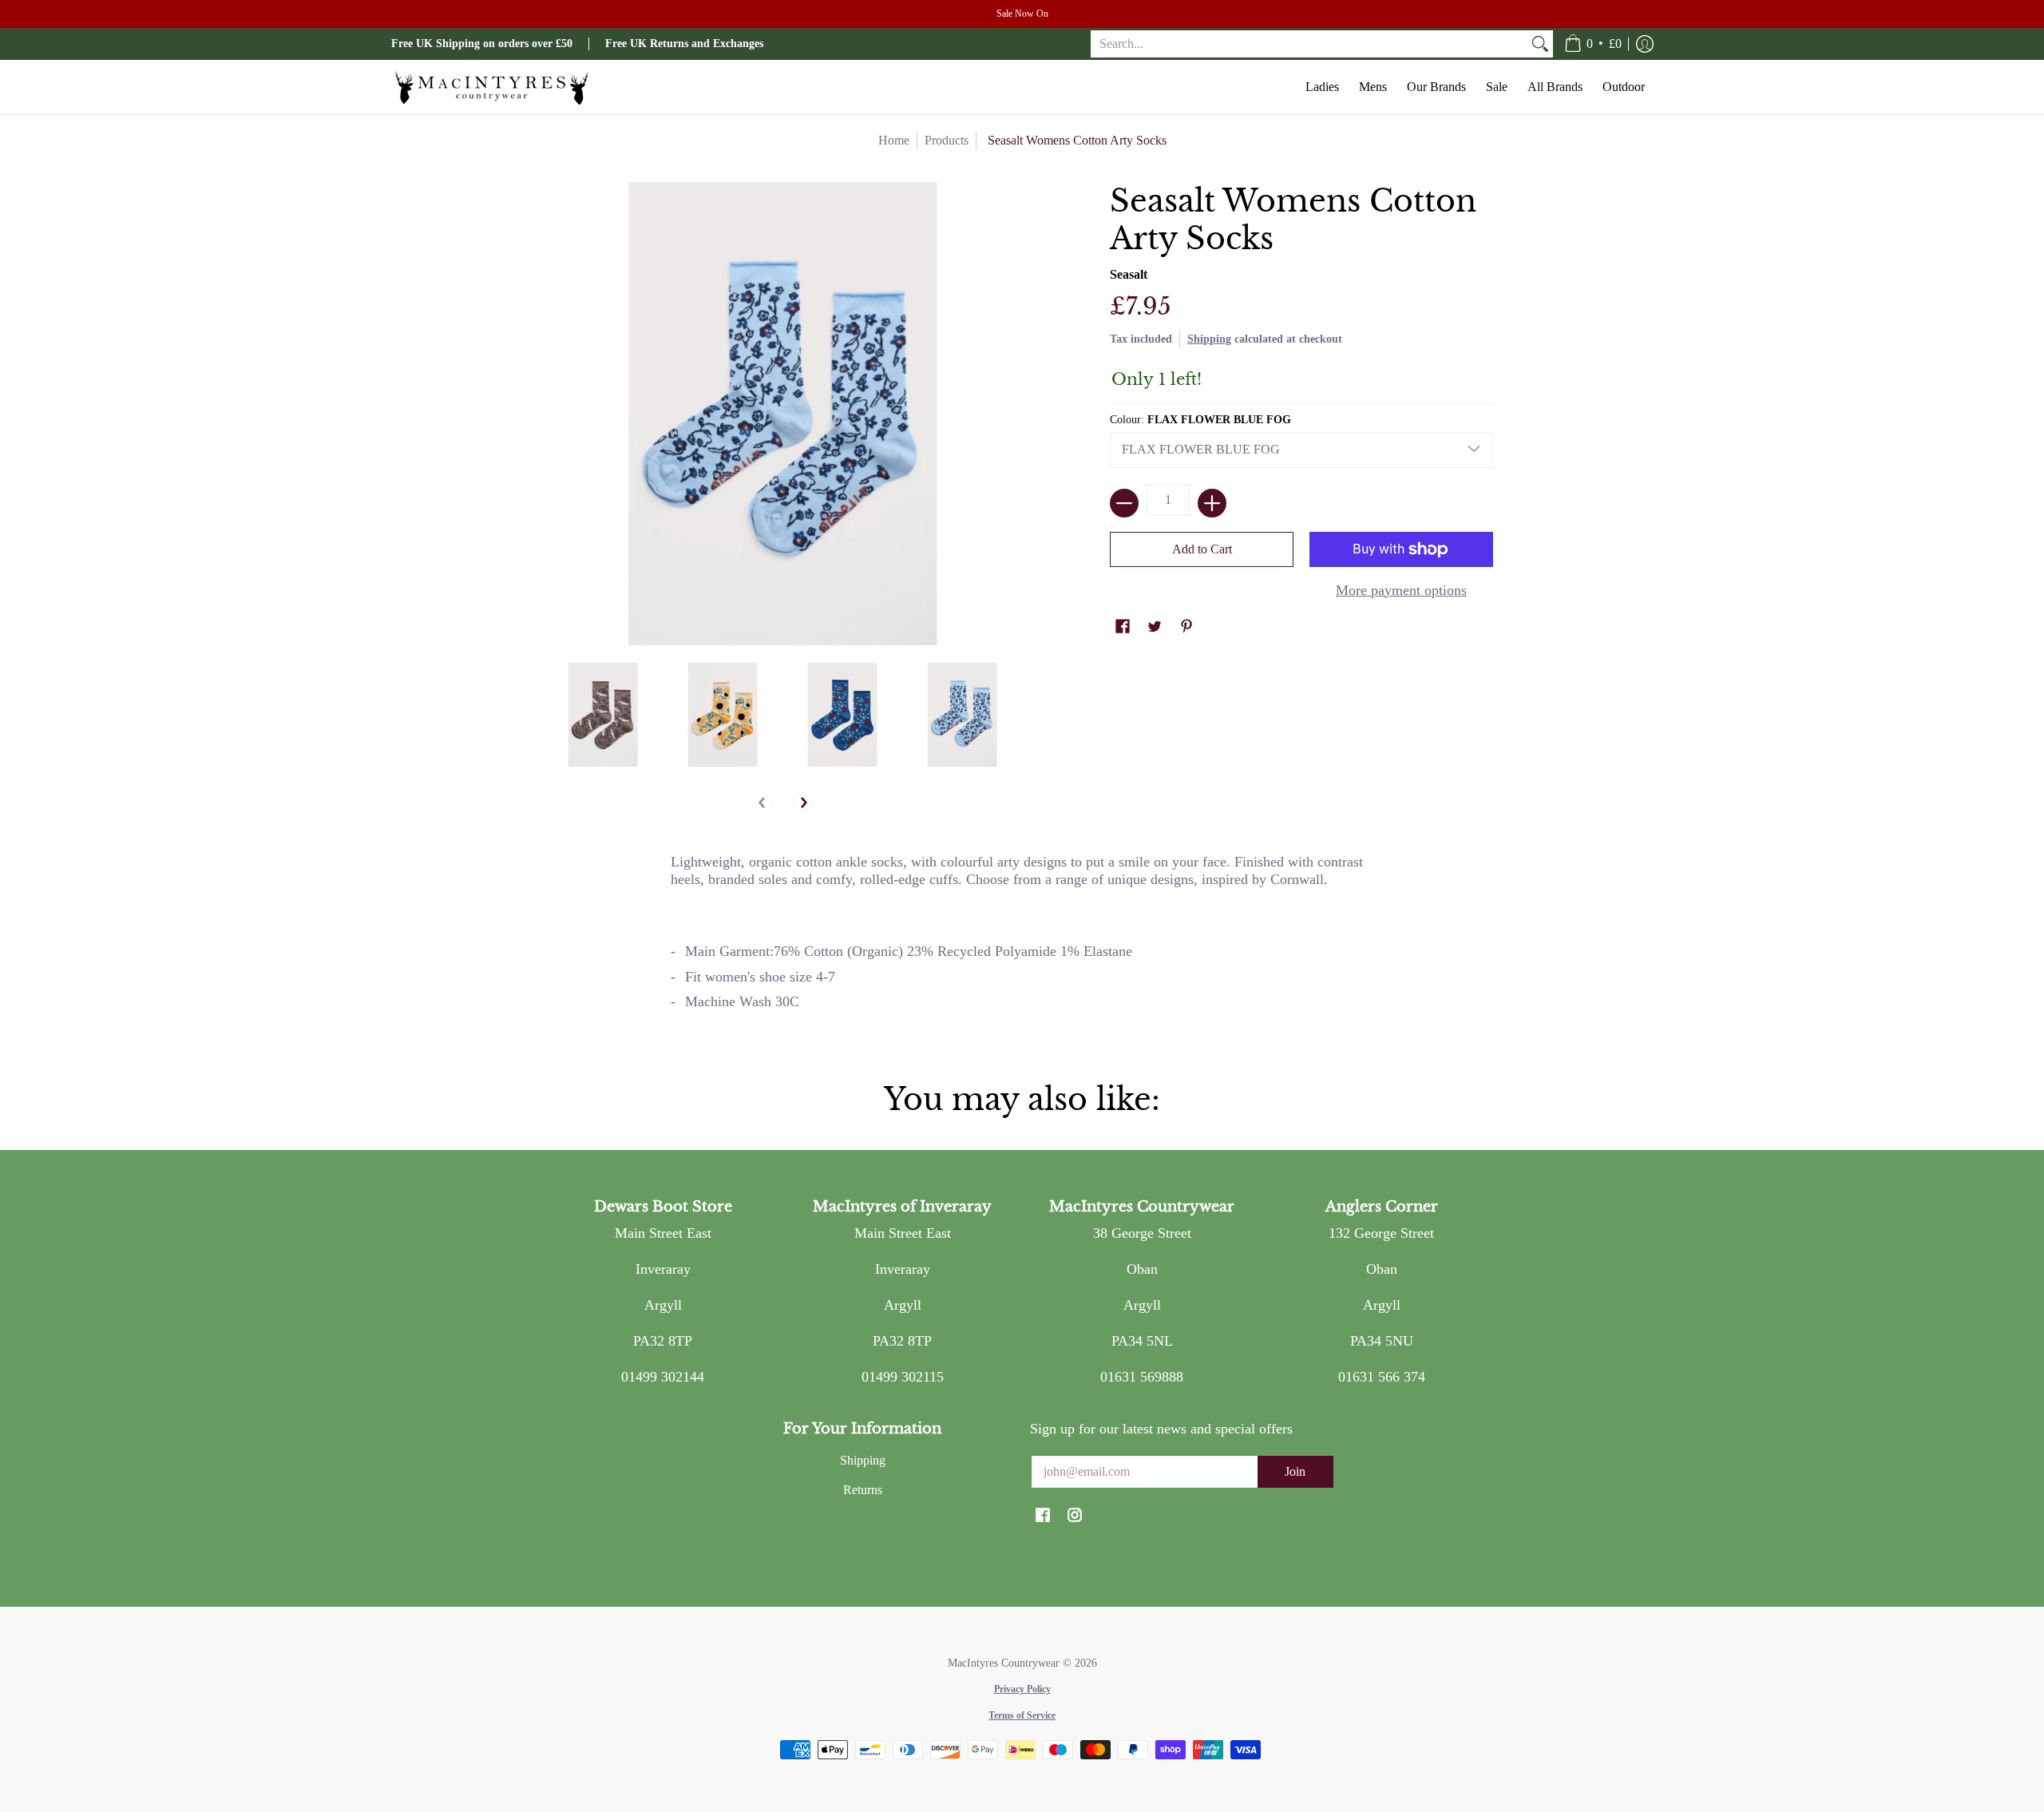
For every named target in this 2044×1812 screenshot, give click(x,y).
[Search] (1540, 44)
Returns (863, 1490)
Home (894, 140)
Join (1295, 1471)
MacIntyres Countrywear (1004, 1663)
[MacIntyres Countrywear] (491, 87)
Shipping (1209, 339)
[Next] (803, 803)
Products (947, 140)
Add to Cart (1202, 549)
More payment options (1401, 590)
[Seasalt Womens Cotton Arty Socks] (603, 715)
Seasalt (1129, 274)
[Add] (1212, 503)
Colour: (1200, 420)
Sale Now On (1022, 14)
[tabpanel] (1022, 939)
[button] (1593, 44)
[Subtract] (1124, 503)
